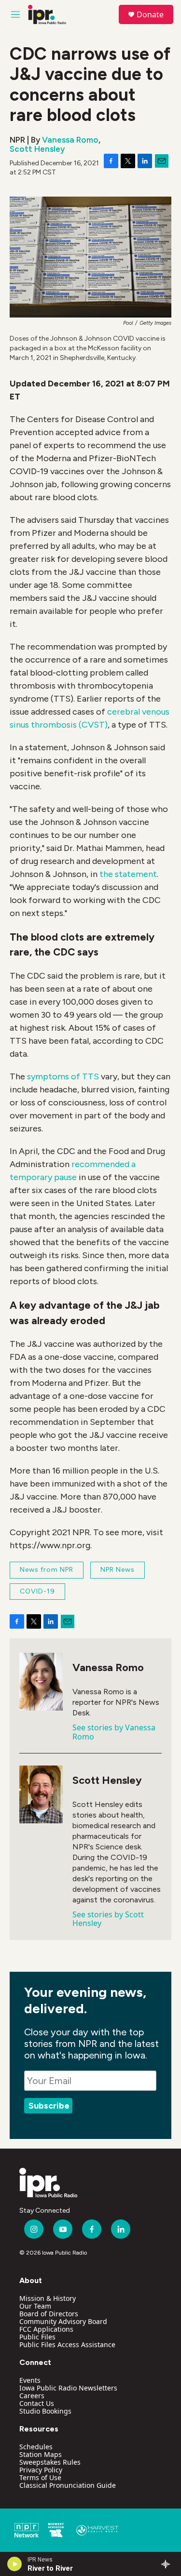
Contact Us (37, 2403)
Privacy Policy (41, 2470)
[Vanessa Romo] (41, 1682)
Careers (32, 2396)
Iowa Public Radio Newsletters (68, 2388)
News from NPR (47, 1570)
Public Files (37, 2337)
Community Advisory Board (63, 2321)
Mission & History (48, 2298)
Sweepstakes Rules (50, 2462)
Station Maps (41, 2454)
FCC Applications (46, 2329)
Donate (150, 14)
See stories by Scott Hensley (108, 1919)
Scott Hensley (37, 149)
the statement (128, 874)
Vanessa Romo (70, 140)
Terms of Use (40, 2477)
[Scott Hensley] (41, 1794)
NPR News (118, 1570)
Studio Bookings (45, 2411)
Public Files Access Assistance (67, 2344)
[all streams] (168, 2564)
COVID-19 (37, 1591)
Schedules (36, 2447)
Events (30, 2380)
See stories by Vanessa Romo (114, 1732)
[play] (15, 2564)
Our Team (35, 2306)
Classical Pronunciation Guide (68, 2485)
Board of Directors (49, 2314)
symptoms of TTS (63, 1076)
